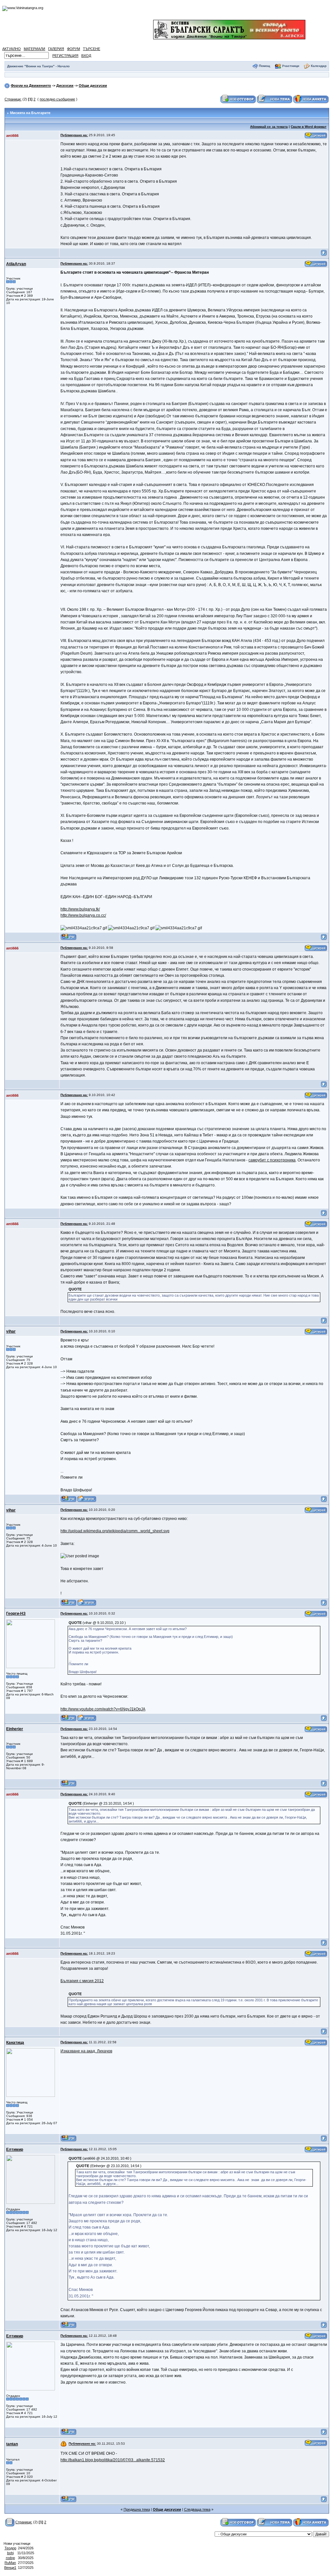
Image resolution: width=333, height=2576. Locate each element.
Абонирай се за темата (269, 127)
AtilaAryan (16, 264)
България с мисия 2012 (82, 1981)
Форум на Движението (31, 85)
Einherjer (15, 1729)
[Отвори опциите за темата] (10, 2522)
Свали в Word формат (309, 127)
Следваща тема (197, 2509)
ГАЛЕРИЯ (56, 49)
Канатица (15, 2043)
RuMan (10, 2563)
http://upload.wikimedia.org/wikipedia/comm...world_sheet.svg (115, 1531)
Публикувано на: (74, 135)
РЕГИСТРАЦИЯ (65, 56)
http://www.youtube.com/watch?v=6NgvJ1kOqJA (103, 1709)
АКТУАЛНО (12, 49)
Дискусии (65, 85)
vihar (11, 1331)
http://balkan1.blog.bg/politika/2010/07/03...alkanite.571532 (113, 2460)
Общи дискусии (93, 85)
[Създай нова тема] (274, 99)
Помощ (264, 66)
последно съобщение (57, 99)
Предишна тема (137, 2509)
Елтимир (15, 2150)
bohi (10, 2553)
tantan (12, 2444)
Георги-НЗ (16, 1614)
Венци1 (10, 2568)
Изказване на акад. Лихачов (86, 2051)
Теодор (10, 2548)
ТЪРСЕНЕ (92, 49)
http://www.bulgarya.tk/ (80, 909)
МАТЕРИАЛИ (34, 49)
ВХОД (86, 56)
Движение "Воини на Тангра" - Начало (38, 66)
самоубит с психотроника (272, 1160)
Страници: (13, 99)
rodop (10, 2558)
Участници (291, 66)
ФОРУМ (73, 49)
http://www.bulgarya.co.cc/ (83, 915)
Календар (319, 66)
